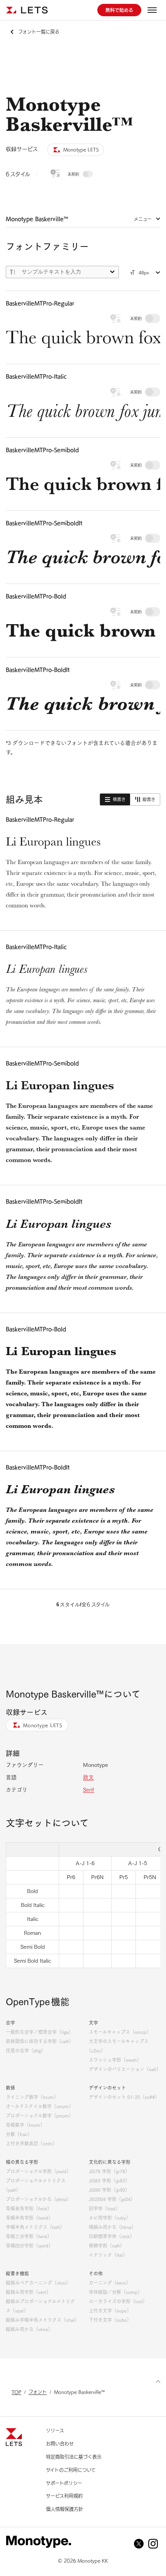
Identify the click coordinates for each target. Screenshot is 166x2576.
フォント (38, 2392)
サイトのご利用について (71, 2470)
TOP (16, 2392)
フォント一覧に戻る (39, 32)
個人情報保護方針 (64, 2509)
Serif (89, 1790)
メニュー (143, 219)
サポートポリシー (64, 2483)
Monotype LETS (43, 1725)
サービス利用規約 (64, 2496)
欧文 (88, 1777)
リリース (55, 2431)
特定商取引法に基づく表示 (74, 2457)
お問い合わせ (60, 2444)
